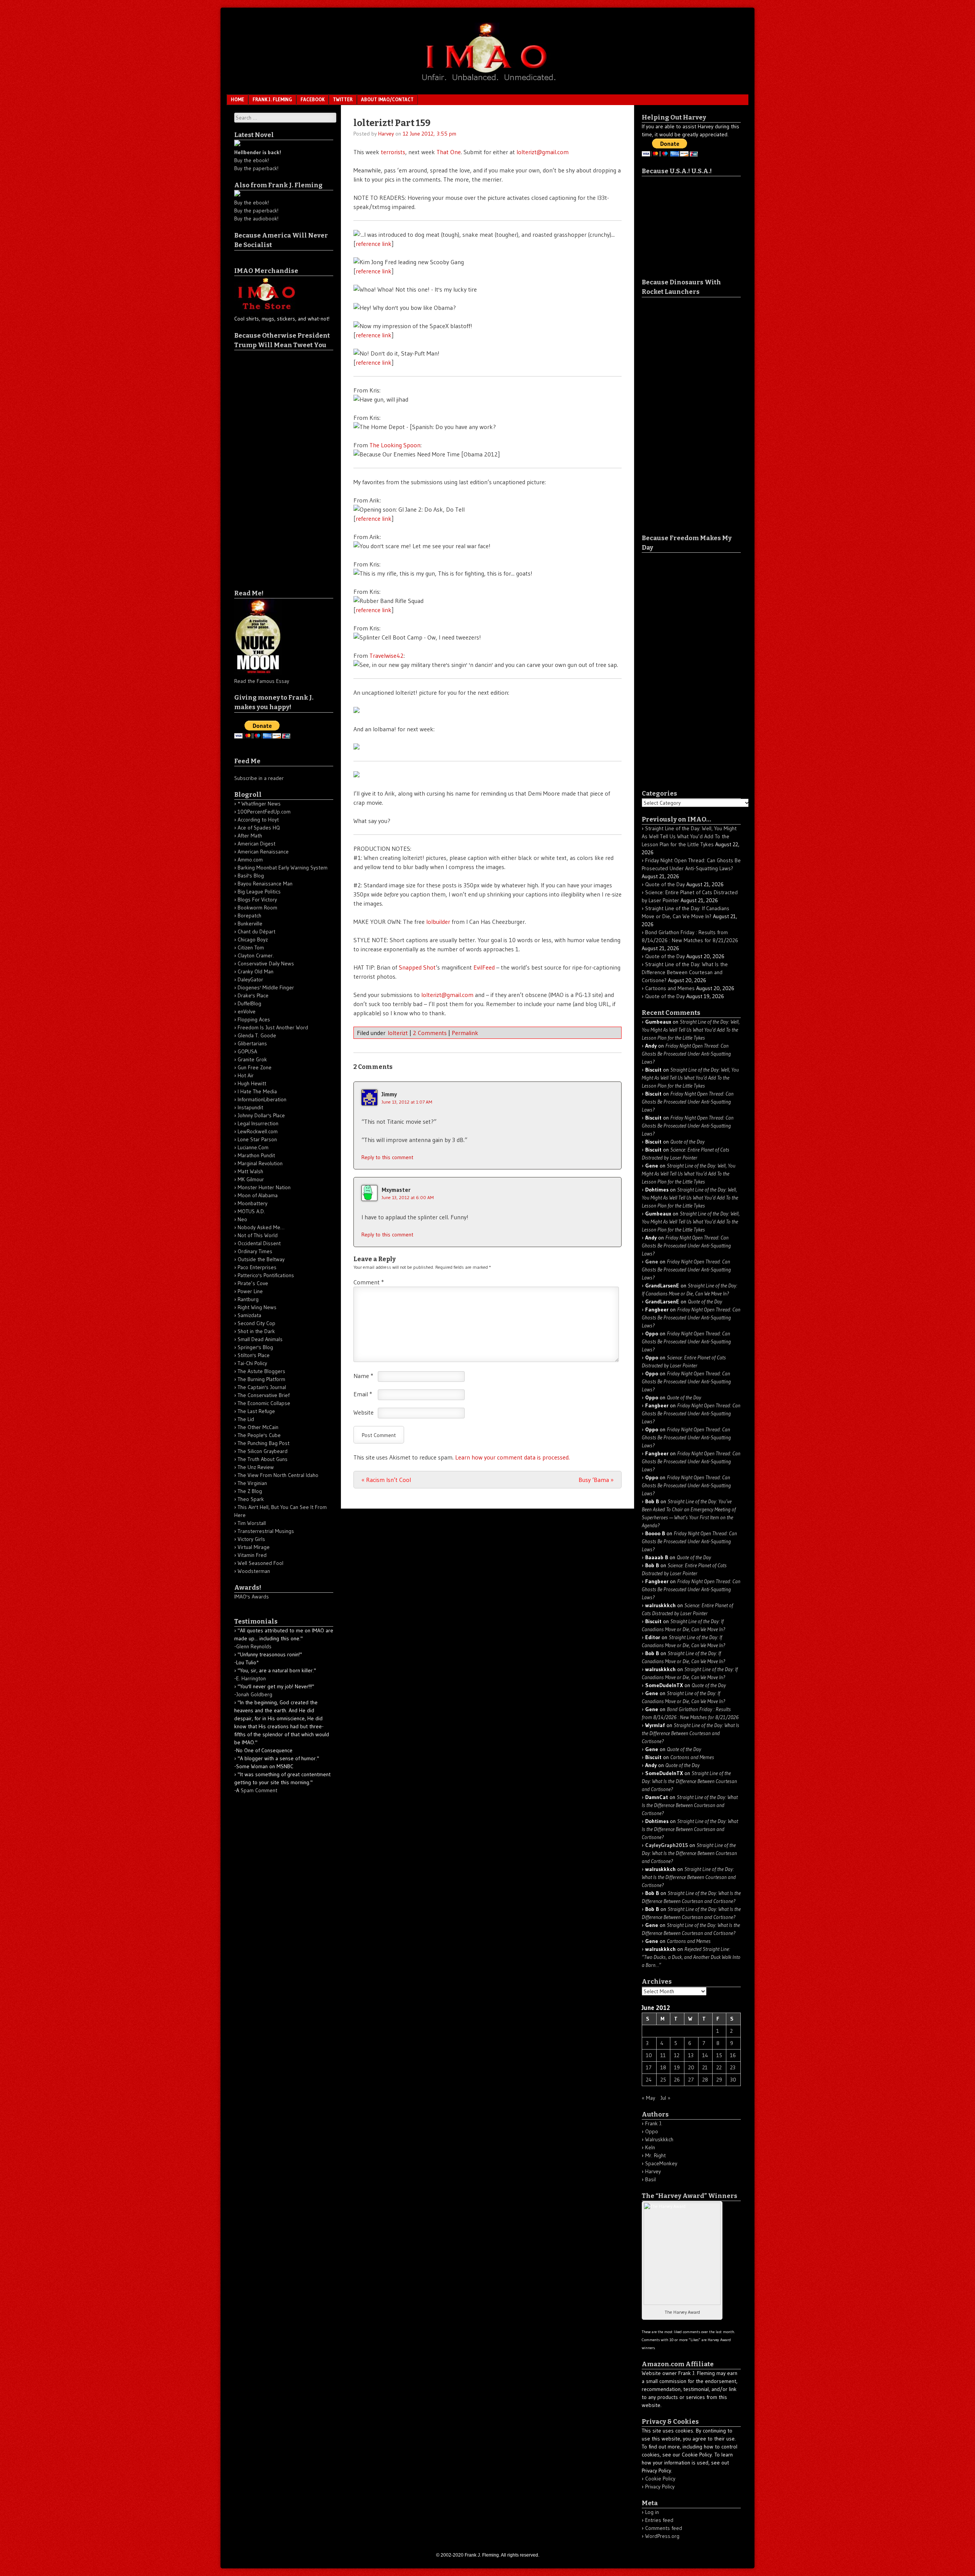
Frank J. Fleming (272, 99)
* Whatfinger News (259, 804)
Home (237, 99)
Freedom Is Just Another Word (273, 1027)
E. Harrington (251, 1678)
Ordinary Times (255, 1251)
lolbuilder (438, 922)
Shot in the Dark (256, 1331)
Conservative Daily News (266, 963)
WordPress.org (662, 2536)
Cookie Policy (660, 2479)
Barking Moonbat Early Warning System (283, 868)
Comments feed (664, 2528)
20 (691, 2067)
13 (691, 2055)
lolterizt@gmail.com (543, 152)
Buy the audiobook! (256, 219)
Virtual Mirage (254, 1547)
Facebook (312, 99)
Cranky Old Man (256, 971)
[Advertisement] (265, 464)
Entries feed (659, 2520)
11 (663, 2055)
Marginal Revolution (260, 1163)
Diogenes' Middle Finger (266, 987)
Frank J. (654, 2123)
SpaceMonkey (661, 2163)
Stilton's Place (254, 1355)
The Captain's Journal (262, 1387)
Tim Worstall (252, 1523)
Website (364, 1412)
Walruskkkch (659, 2139)
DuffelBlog (249, 1003)
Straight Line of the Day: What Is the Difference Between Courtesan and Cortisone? (685, 972)
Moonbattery (253, 1203)
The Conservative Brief (264, 1395)
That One (449, 152)
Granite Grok (252, 1059)
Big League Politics (259, 892)
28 (705, 2080)
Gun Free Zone (255, 1067)
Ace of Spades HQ (259, 828)
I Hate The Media (257, 1091)
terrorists (393, 152)
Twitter (343, 99)
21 (705, 2067)
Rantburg (248, 1299)
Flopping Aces (254, 1019)
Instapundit (250, 1107)
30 (733, 2080)
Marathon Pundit (256, 1155)
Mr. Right (655, 2155)
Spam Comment (259, 1790)
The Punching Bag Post (264, 1443)
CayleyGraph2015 (667, 1845)
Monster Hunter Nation (264, 1187)
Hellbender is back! (258, 152)
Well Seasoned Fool (261, 1563)
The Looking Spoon (395, 445)
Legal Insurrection (258, 1123)
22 (719, 2067)
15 (719, 2055)
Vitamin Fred (252, 1555)
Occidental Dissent (259, 1243)
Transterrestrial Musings (266, 1531)
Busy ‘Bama (596, 1480)
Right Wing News (257, 1307)
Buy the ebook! (252, 160)
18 (663, 2067)
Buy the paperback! (256, 168)
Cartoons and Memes (670, 988)
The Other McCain (258, 1427)
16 (733, 2055)
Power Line (250, 1291)
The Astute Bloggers (261, 1371)
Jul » (665, 2098)
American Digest (257, 844)
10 (649, 2055)
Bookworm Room (257, 908)
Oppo (652, 2131)
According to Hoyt (258, 820)
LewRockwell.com (258, 1131)
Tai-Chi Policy (252, 1363)
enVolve (247, 1011)
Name (363, 1376)
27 (691, 2080)
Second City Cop (257, 1323)
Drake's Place (253, 995)
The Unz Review (256, 1467)
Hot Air (246, 1075)
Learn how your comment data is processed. (512, 1457)
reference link (374, 244)
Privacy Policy (660, 2487)
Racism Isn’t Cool (386, 1480)
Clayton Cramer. (256, 955)
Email (363, 1394)
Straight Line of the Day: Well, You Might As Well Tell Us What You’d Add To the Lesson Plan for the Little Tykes (689, 836)
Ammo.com (250, 860)
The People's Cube (259, 1435)
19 (677, 2067)
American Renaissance (263, 852)
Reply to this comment (387, 1157)
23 (733, 2067)
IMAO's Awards (252, 1597)
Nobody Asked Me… (261, 1227)
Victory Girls (251, 1539)
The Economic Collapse (264, 1403)
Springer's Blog (255, 1347)
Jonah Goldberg (254, 1694)
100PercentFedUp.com (264, 812)
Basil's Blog (251, 876)
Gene (652, 1262)
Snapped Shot (417, 967)
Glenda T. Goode (257, 1035)
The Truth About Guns (263, 1459)
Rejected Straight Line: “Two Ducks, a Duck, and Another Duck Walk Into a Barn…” (691, 1957)
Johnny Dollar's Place (261, 1115)
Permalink (465, 1033)
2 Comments (430, 1033)
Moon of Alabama (258, 1195)
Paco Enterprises (257, 1267)
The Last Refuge (256, 1411)
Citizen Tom (251, 947)
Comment (369, 1282)
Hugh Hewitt (252, 1083)
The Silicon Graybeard (263, 1451)
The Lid (246, 1419)
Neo (242, 1219)
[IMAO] (487, 82)
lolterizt (398, 1033)
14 (705, 2055)
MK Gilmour (251, 1179)
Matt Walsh (250, 1171)
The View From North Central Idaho (278, 1475)
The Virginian (252, 1483)
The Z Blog (250, 1491)
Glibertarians (252, 1043)
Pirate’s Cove (253, 1283)
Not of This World (258, 1235)
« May (648, 2098)
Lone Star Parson (257, 1139)
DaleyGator (250, 979)
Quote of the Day (665, 884)
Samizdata (249, 1315)
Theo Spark (251, 1499)
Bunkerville (250, 924)
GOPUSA (247, 1051)
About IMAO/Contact (387, 99)
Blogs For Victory (257, 900)
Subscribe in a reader (259, 778)
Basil (651, 2179)
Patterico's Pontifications (266, 1275)
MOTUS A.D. (251, 1211)
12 (677, 2055)
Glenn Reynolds (254, 1646)
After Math (250, 836)
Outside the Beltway (261, 1259)
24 (649, 2080)
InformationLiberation (262, 1099)
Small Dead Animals (260, 1339)
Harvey (386, 134)
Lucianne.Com (253, 1147)
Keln (650, 2147)
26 (677, 2080)
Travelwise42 (387, 656)
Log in (652, 2512)
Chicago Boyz (253, 939)
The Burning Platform (261, 1379)
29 (719, 2080)
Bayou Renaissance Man (265, 884)
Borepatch (249, 916)
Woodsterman (254, 1571)
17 (649, 2067)
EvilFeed (484, 967)
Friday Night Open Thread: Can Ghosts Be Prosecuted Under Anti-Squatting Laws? (686, 1054)
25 (663, 2080)
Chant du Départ (257, 932)
